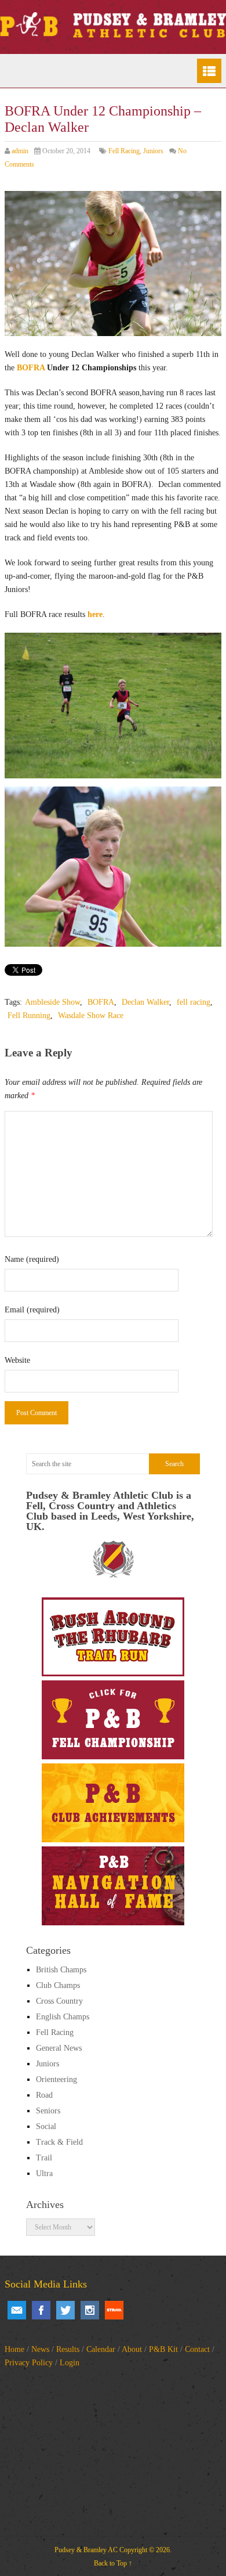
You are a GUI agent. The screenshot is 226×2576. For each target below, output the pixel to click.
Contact (197, 2349)
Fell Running (29, 1015)
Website (17, 1360)
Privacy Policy (29, 2363)
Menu (209, 71)
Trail (44, 2158)
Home (14, 2349)
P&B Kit (163, 2349)
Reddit (114, 2310)
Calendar (101, 2349)
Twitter (65, 2310)
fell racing (194, 1002)
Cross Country (59, 2001)
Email (17, 2310)
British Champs (61, 1970)
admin (20, 151)
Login (70, 2363)
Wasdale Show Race (91, 1015)
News (40, 2349)
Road (44, 2095)
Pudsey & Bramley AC (86, 2550)
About (132, 2349)
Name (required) (32, 1259)
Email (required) (32, 1310)
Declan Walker (145, 1002)
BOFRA (31, 368)
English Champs (63, 2017)
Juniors (153, 151)
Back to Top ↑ (113, 2563)
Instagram (90, 2310)
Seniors (48, 2111)
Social (46, 2126)
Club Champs (58, 1985)
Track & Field (59, 2142)
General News (59, 2048)
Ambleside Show (52, 1002)
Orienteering (57, 2079)
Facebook (41, 2310)
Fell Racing (124, 151)
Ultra (44, 2173)
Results (68, 2349)
